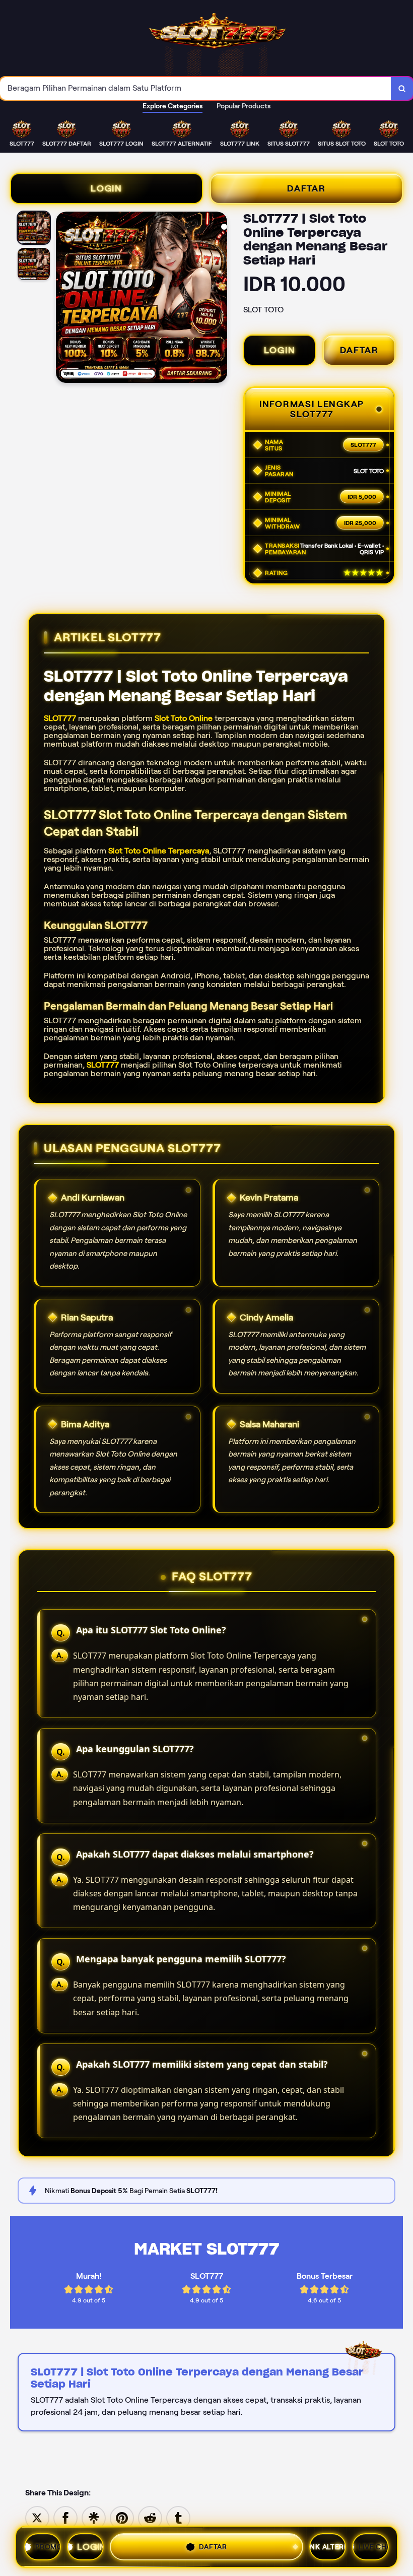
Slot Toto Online (184, 718)
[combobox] (196, 88)
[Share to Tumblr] (178, 2517)
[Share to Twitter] (37, 2517)
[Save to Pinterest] (122, 2517)
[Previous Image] (64, 299)
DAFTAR (306, 188)
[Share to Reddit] (150, 2517)
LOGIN (107, 188)
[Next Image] (219, 299)
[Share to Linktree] (94, 2517)
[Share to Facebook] (65, 2517)
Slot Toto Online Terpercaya (159, 851)
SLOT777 (60, 718)
